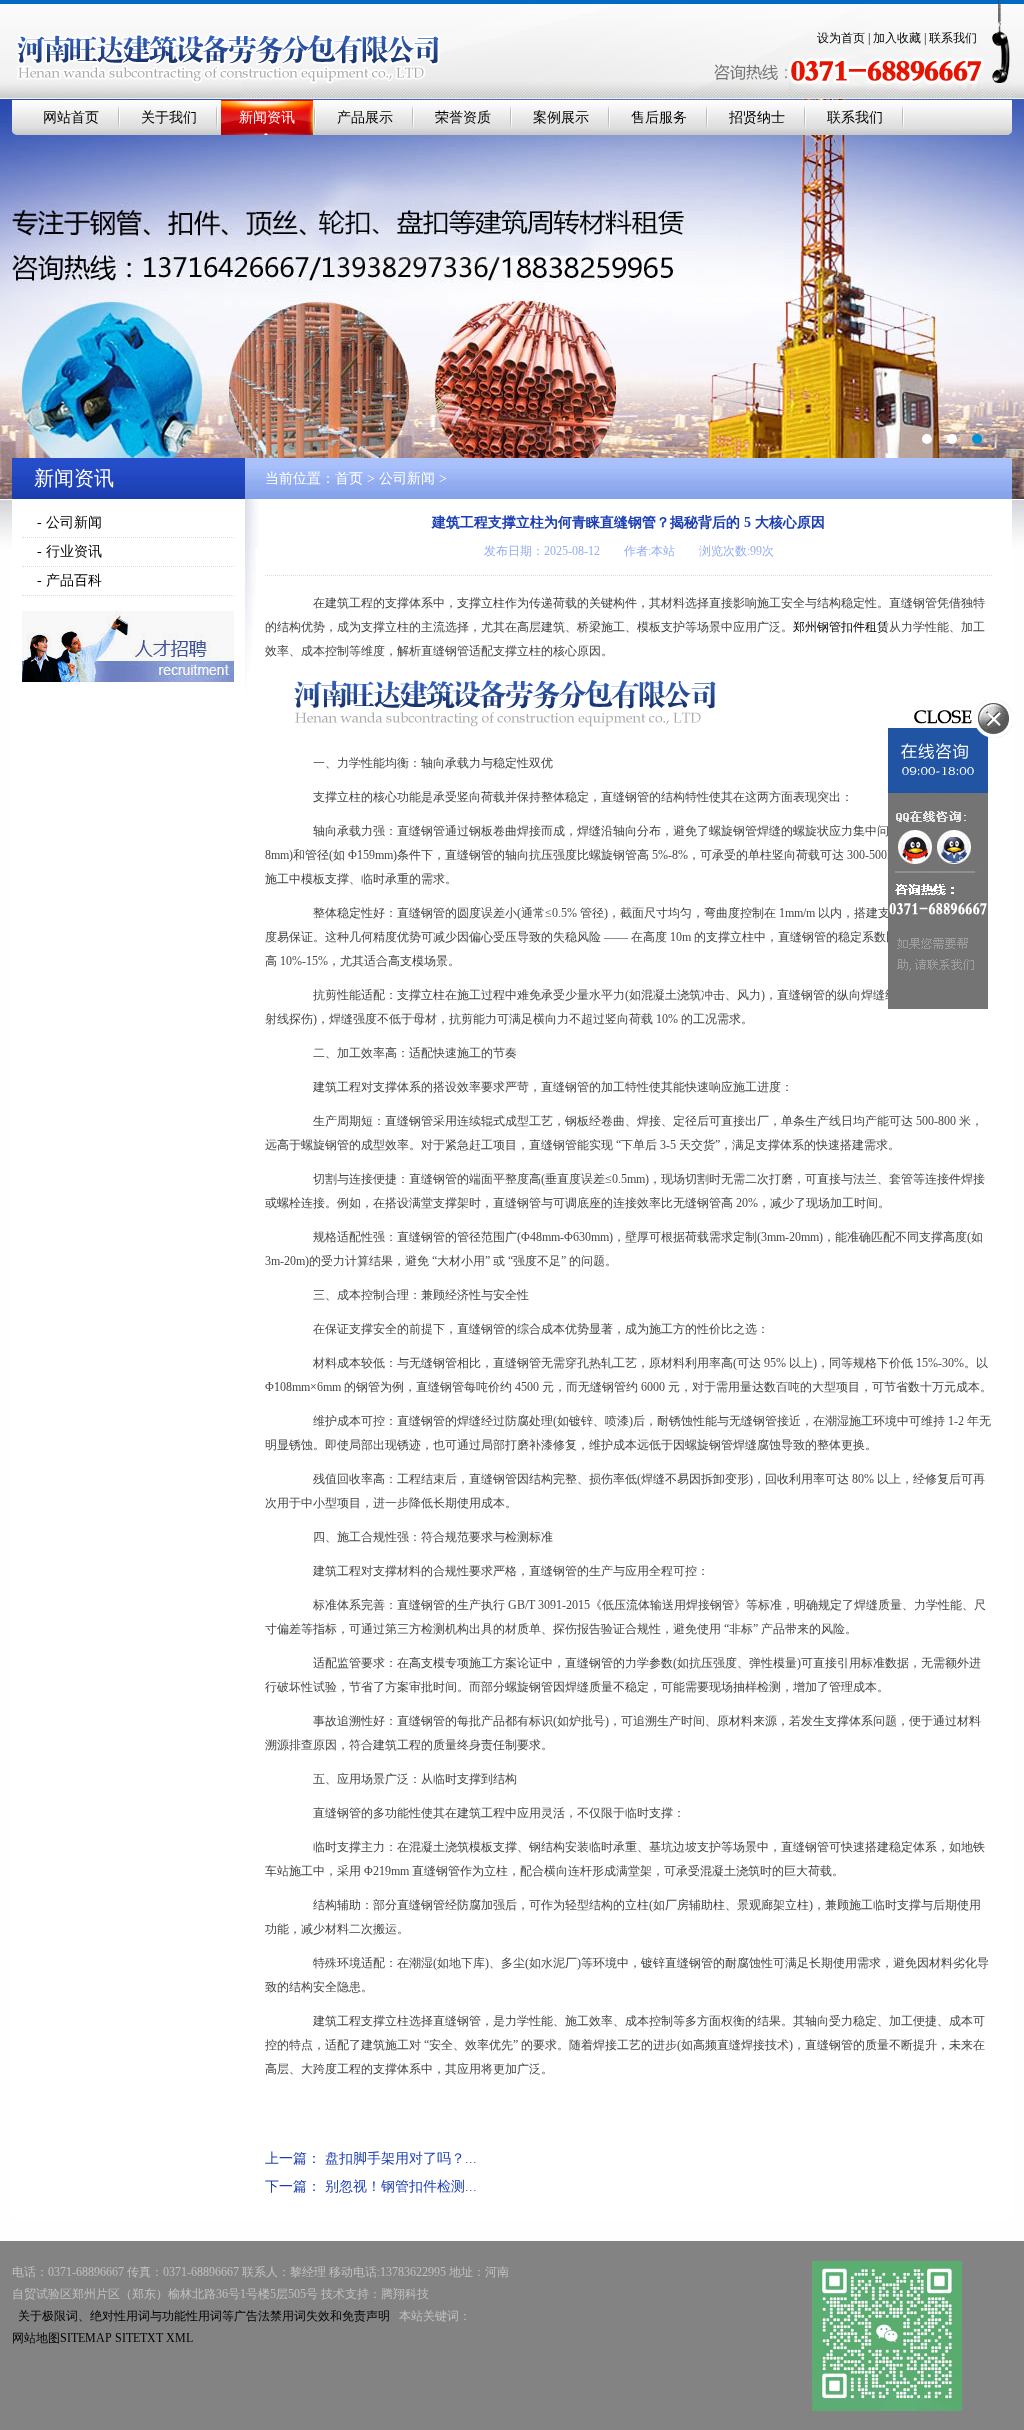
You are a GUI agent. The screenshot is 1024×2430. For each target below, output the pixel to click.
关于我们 (169, 117)
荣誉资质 (463, 117)
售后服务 (659, 117)
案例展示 (561, 117)
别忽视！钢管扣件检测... (401, 2186)
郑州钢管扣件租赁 (841, 627)
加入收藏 (897, 38)
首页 (349, 478)
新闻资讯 (267, 117)
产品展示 (365, 117)
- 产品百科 (69, 580)
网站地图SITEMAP (62, 2338)
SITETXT (139, 2338)
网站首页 (71, 117)
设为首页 (841, 38)
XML (179, 2338)
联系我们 (953, 38)
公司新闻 (407, 478)
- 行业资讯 (69, 551)
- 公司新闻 (69, 522)
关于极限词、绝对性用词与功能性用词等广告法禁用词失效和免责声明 (204, 2316)
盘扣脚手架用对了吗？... (401, 2158)
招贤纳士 (757, 117)
